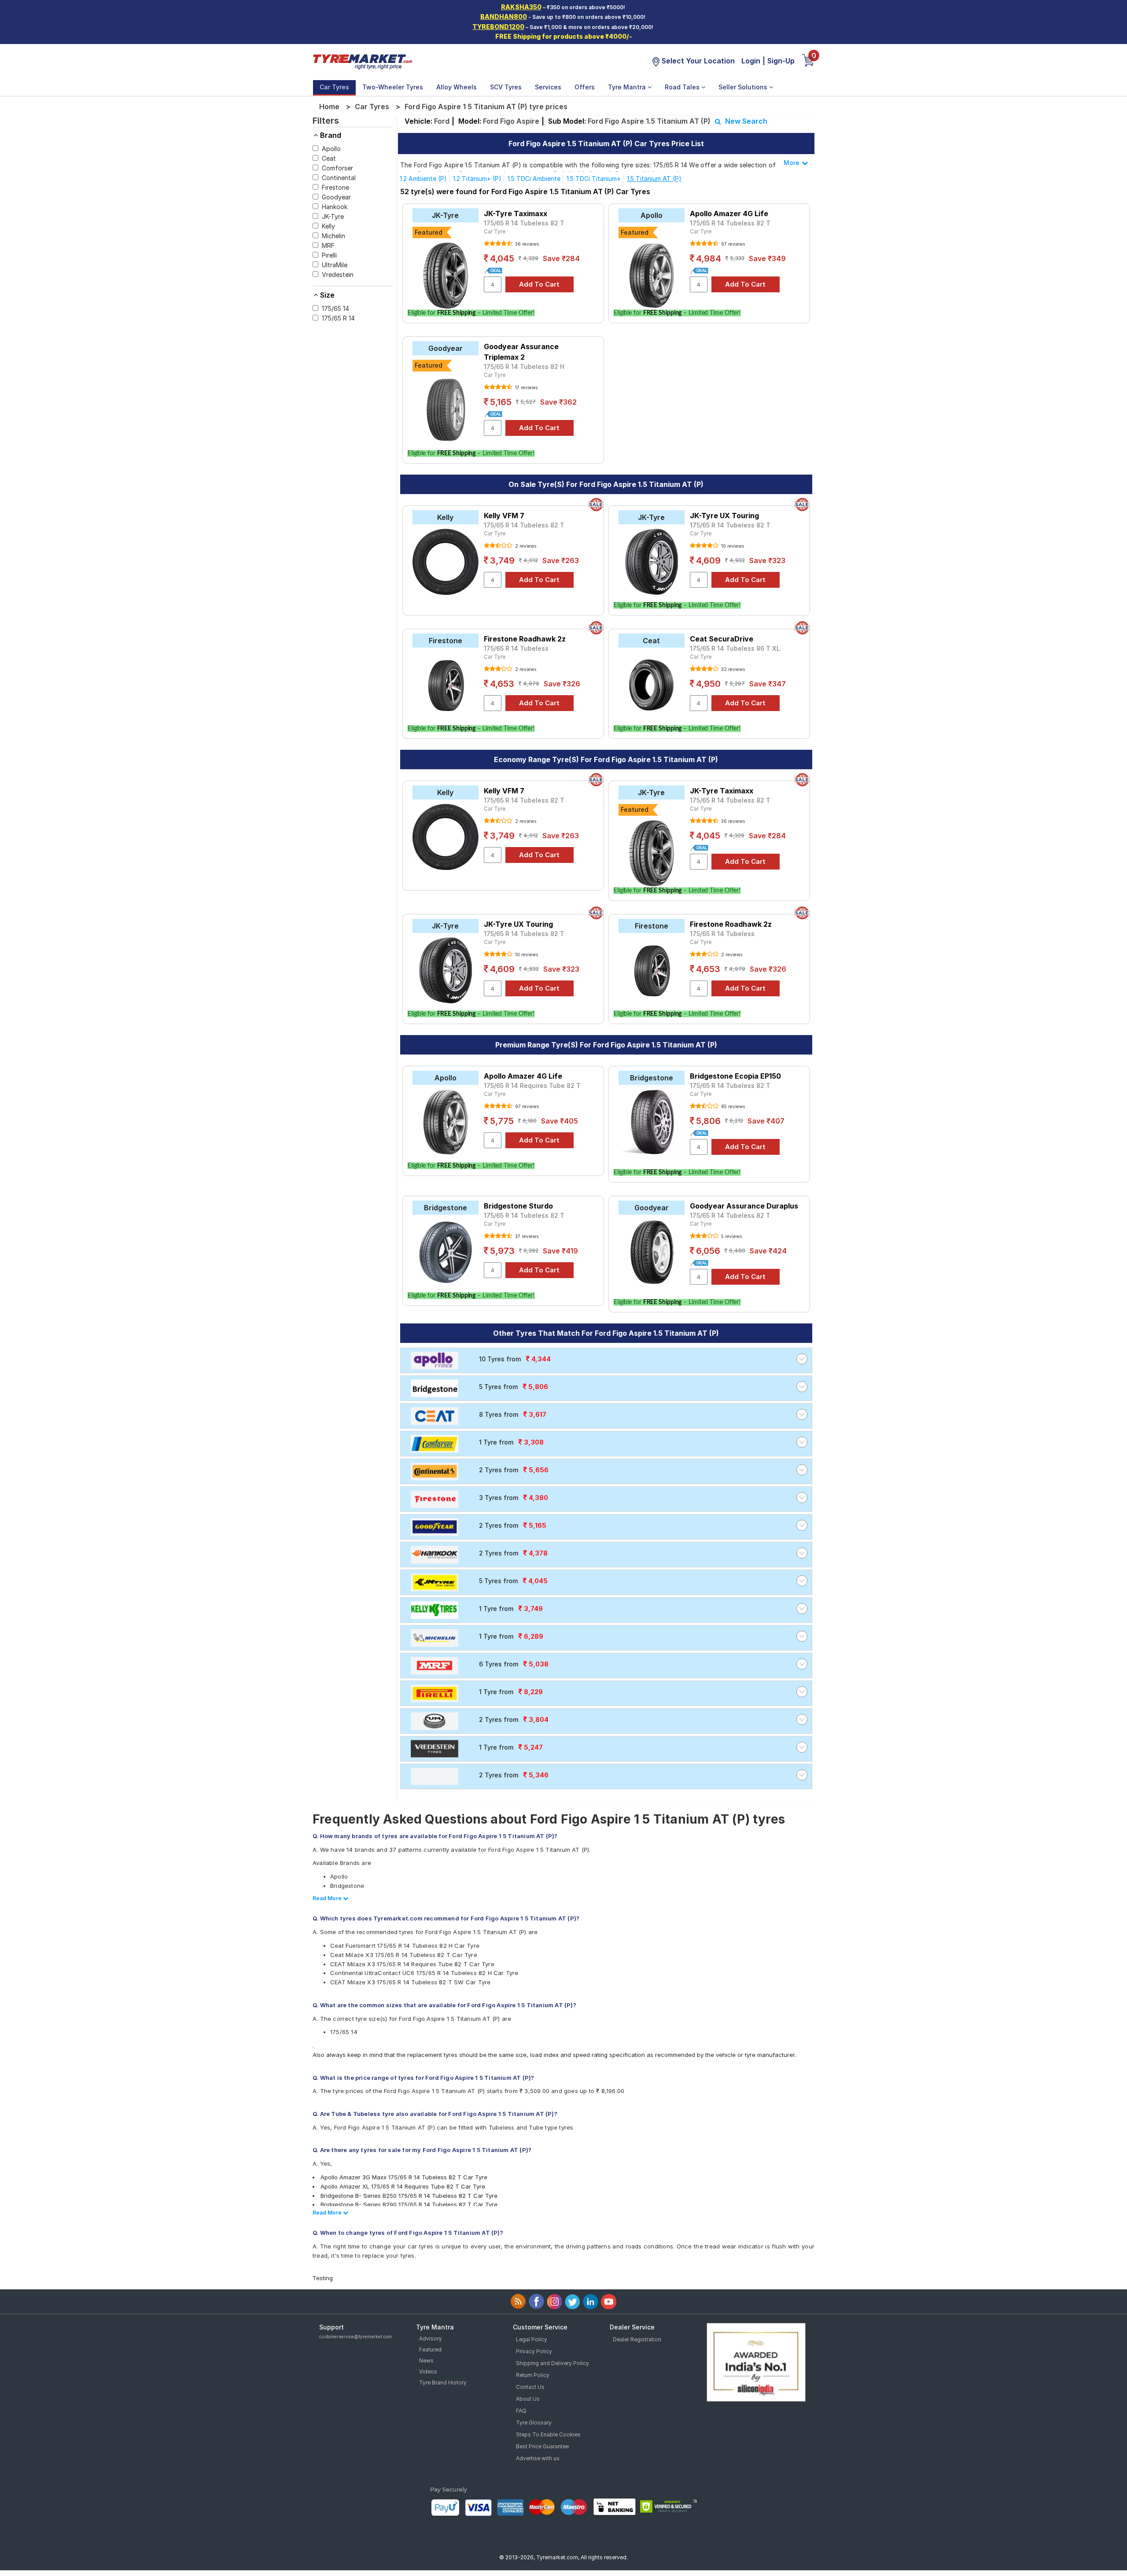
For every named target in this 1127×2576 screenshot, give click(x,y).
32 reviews (732, 669)
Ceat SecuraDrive (722, 639)
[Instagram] (554, 2301)
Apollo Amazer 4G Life (729, 214)
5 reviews (731, 1236)
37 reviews (526, 1236)
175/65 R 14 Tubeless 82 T (524, 223)
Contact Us (530, 2387)
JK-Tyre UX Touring (724, 516)
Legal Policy (532, 2339)
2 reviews (525, 546)
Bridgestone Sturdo (518, 1206)
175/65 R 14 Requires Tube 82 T (532, 1085)
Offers (585, 87)
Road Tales (683, 87)
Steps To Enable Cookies (548, 2434)
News (426, 2360)
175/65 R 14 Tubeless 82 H (524, 367)
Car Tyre (495, 231)
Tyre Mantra (628, 87)
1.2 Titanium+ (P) (477, 179)
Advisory (431, 2338)
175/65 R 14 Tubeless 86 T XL (735, 648)
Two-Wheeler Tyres (393, 87)
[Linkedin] (591, 2301)
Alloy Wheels (457, 87)
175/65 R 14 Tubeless (516, 648)
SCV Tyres (506, 87)
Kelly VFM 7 (504, 516)
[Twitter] (573, 2301)
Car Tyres (334, 87)
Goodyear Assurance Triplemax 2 (521, 352)
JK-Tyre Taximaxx (516, 214)
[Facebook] (536, 2301)
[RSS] (518, 2301)
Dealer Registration (637, 2339)
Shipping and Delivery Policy (552, 2363)
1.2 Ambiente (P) (423, 179)
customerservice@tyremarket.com (355, 2336)
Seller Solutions (744, 87)
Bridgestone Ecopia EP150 (735, 1076)
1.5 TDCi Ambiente (534, 179)
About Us (528, 2399)
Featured (430, 2349)
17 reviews (526, 387)
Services (548, 87)
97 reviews (732, 244)
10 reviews (732, 546)
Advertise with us (538, 2458)
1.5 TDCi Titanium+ (594, 179)
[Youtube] (609, 2301)
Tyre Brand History (443, 2383)
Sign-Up (781, 61)
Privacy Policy (534, 2351)
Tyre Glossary (534, 2423)
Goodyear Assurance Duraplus (744, 1206)
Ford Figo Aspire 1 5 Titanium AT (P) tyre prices (486, 107)
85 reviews (732, 1106)
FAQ (521, 2411)
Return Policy (533, 2375)
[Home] (362, 61)
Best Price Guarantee (542, 2446)
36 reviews (526, 244)
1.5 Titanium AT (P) (654, 179)
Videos (428, 2371)
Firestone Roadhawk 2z (525, 639)
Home (329, 107)
